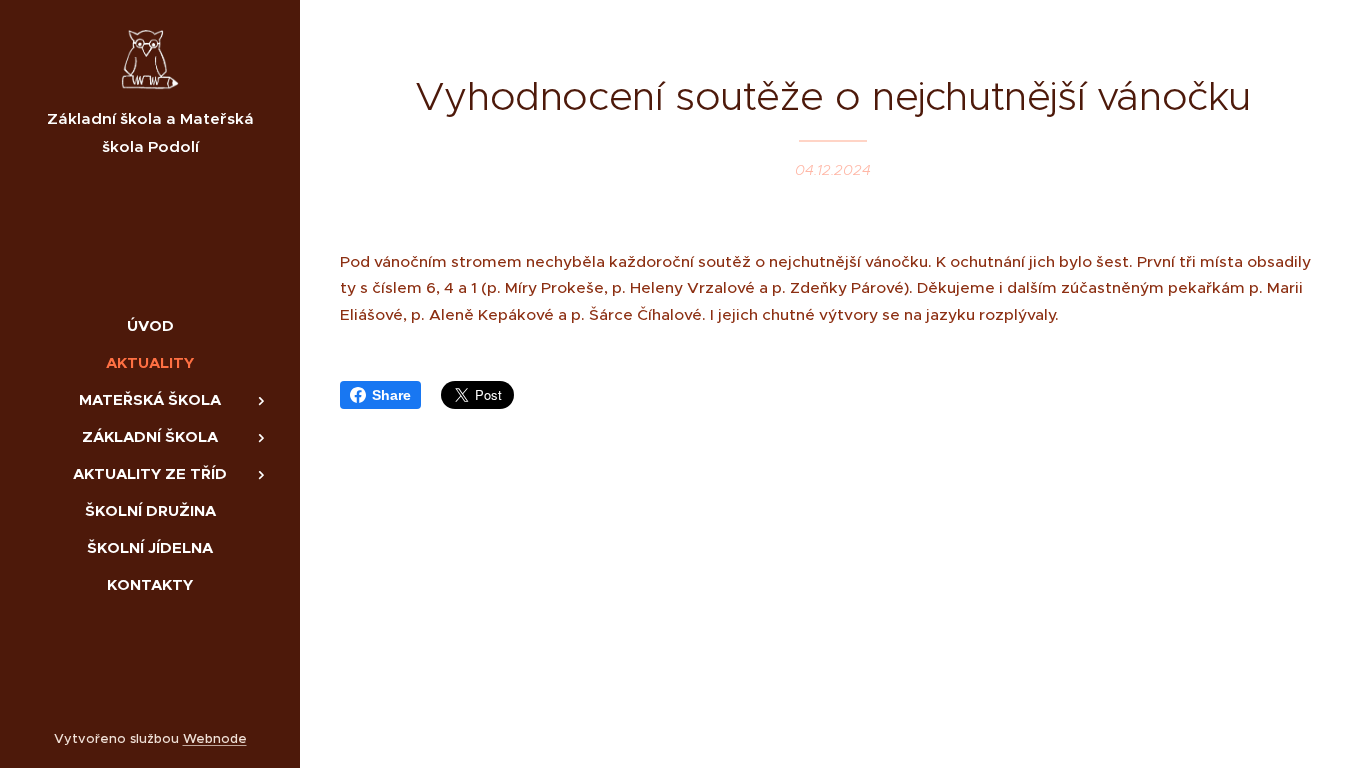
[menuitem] (150, 325)
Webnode (215, 738)
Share (391, 395)
